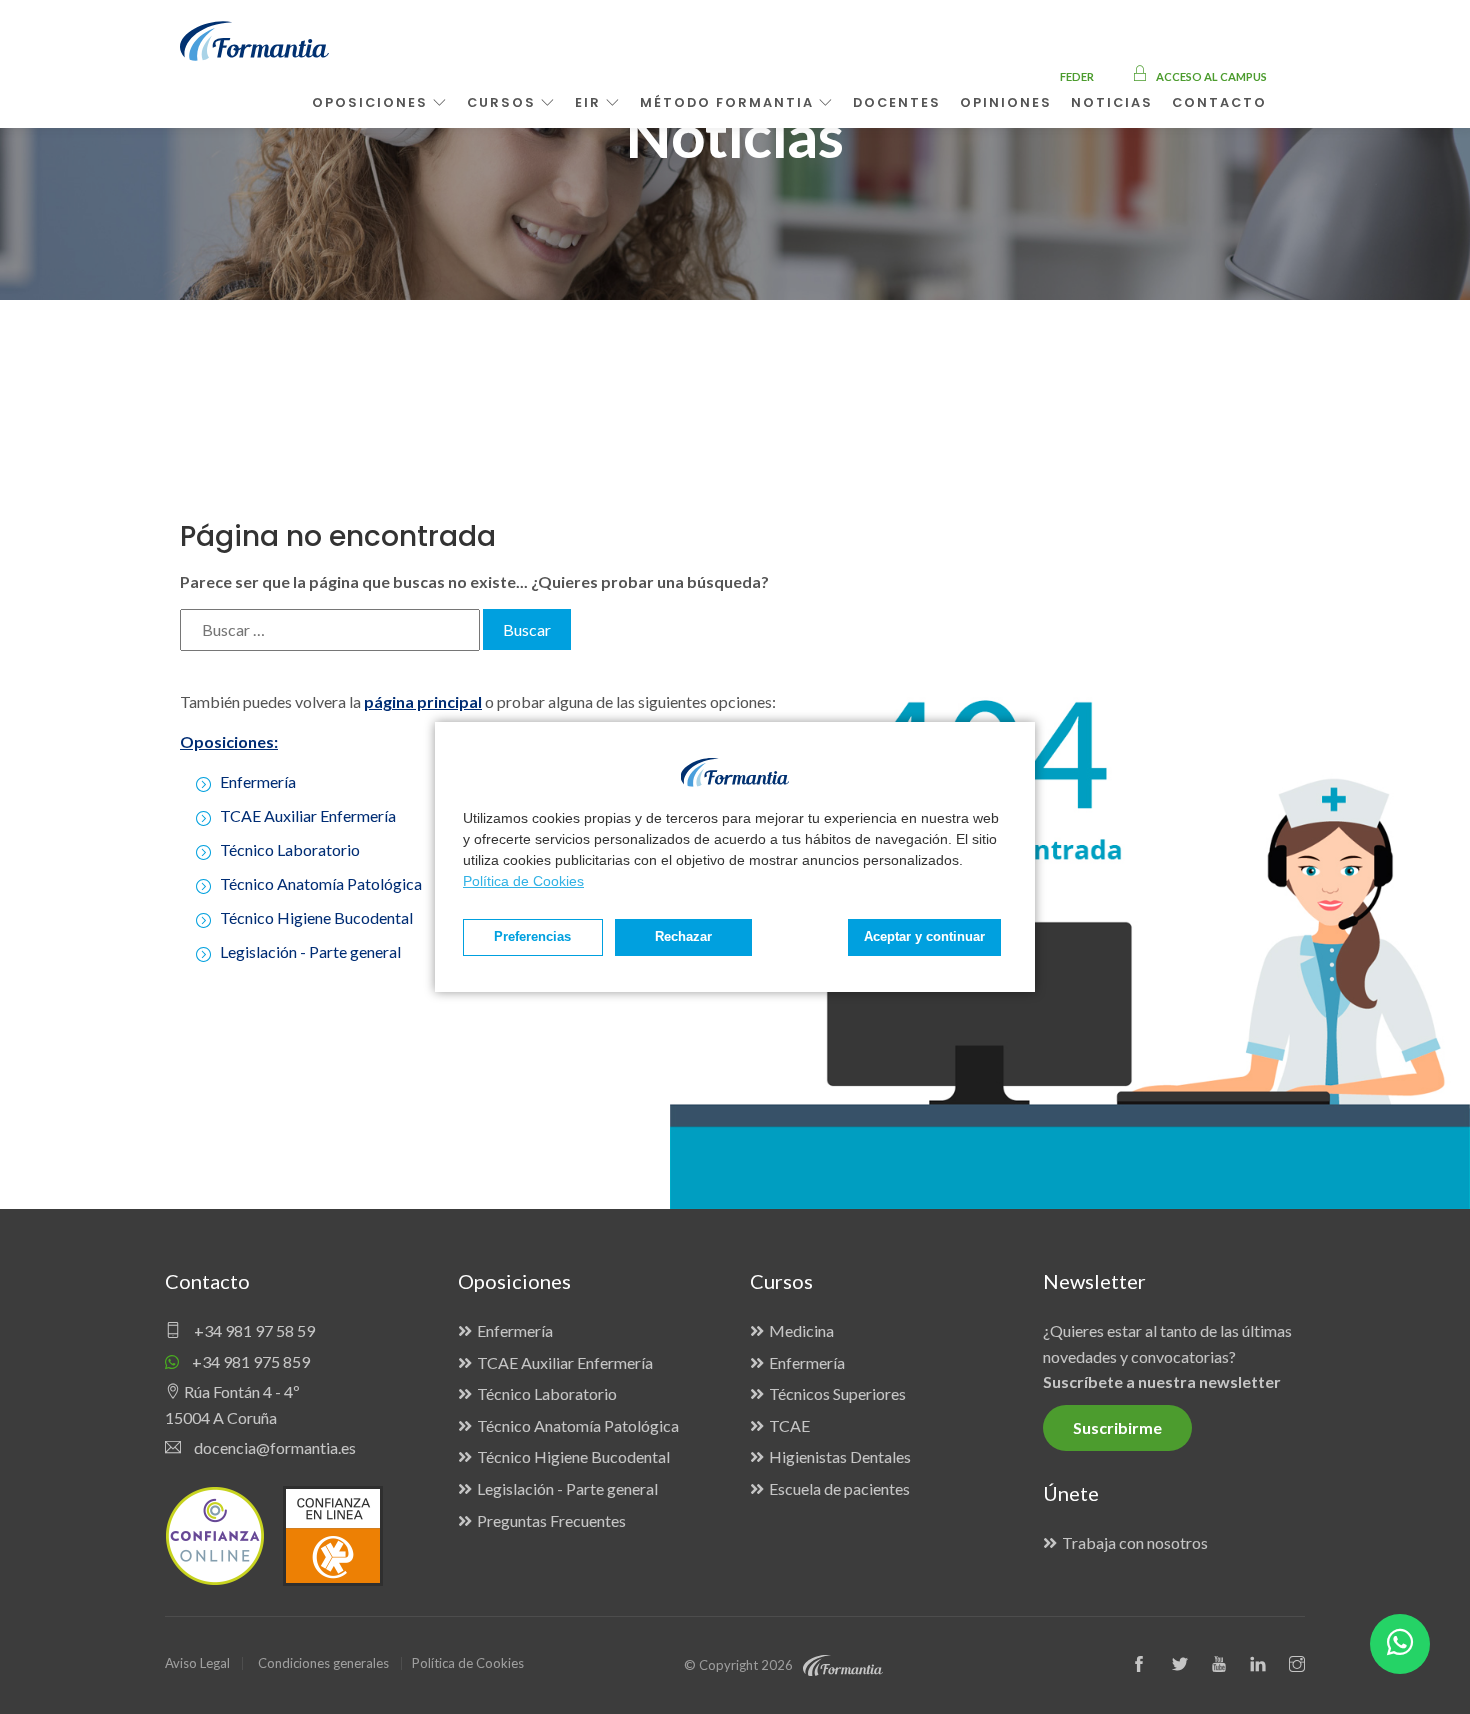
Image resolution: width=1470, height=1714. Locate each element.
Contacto (1219, 102)
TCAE (789, 1425)
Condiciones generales (323, 1663)
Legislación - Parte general (310, 951)
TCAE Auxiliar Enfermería (308, 815)
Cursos (504, 102)
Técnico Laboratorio (290, 849)
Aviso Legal (197, 1663)
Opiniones (1006, 102)
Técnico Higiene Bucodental (316, 917)
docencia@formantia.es (273, 1447)
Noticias (1112, 102)
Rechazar (683, 937)
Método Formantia (729, 102)
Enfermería (258, 781)
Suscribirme (1117, 1427)
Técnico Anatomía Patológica (321, 883)
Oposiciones (372, 102)
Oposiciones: (229, 741)
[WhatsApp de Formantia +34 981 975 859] (1400, 1644)
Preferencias (532, 937)
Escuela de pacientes (839, 1488)
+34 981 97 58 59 (253, 1330)
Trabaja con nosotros (1135, 1542)
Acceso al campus (1210, 76)
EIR (590, 102)
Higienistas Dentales (840, 1456)
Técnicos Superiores (837, 1393)
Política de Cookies (523, 881)
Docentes (897, 102)
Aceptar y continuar (924, 937)
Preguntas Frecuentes (551, 1520)
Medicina (801, 1330)
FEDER (1077, 76)
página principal (423, 701)
